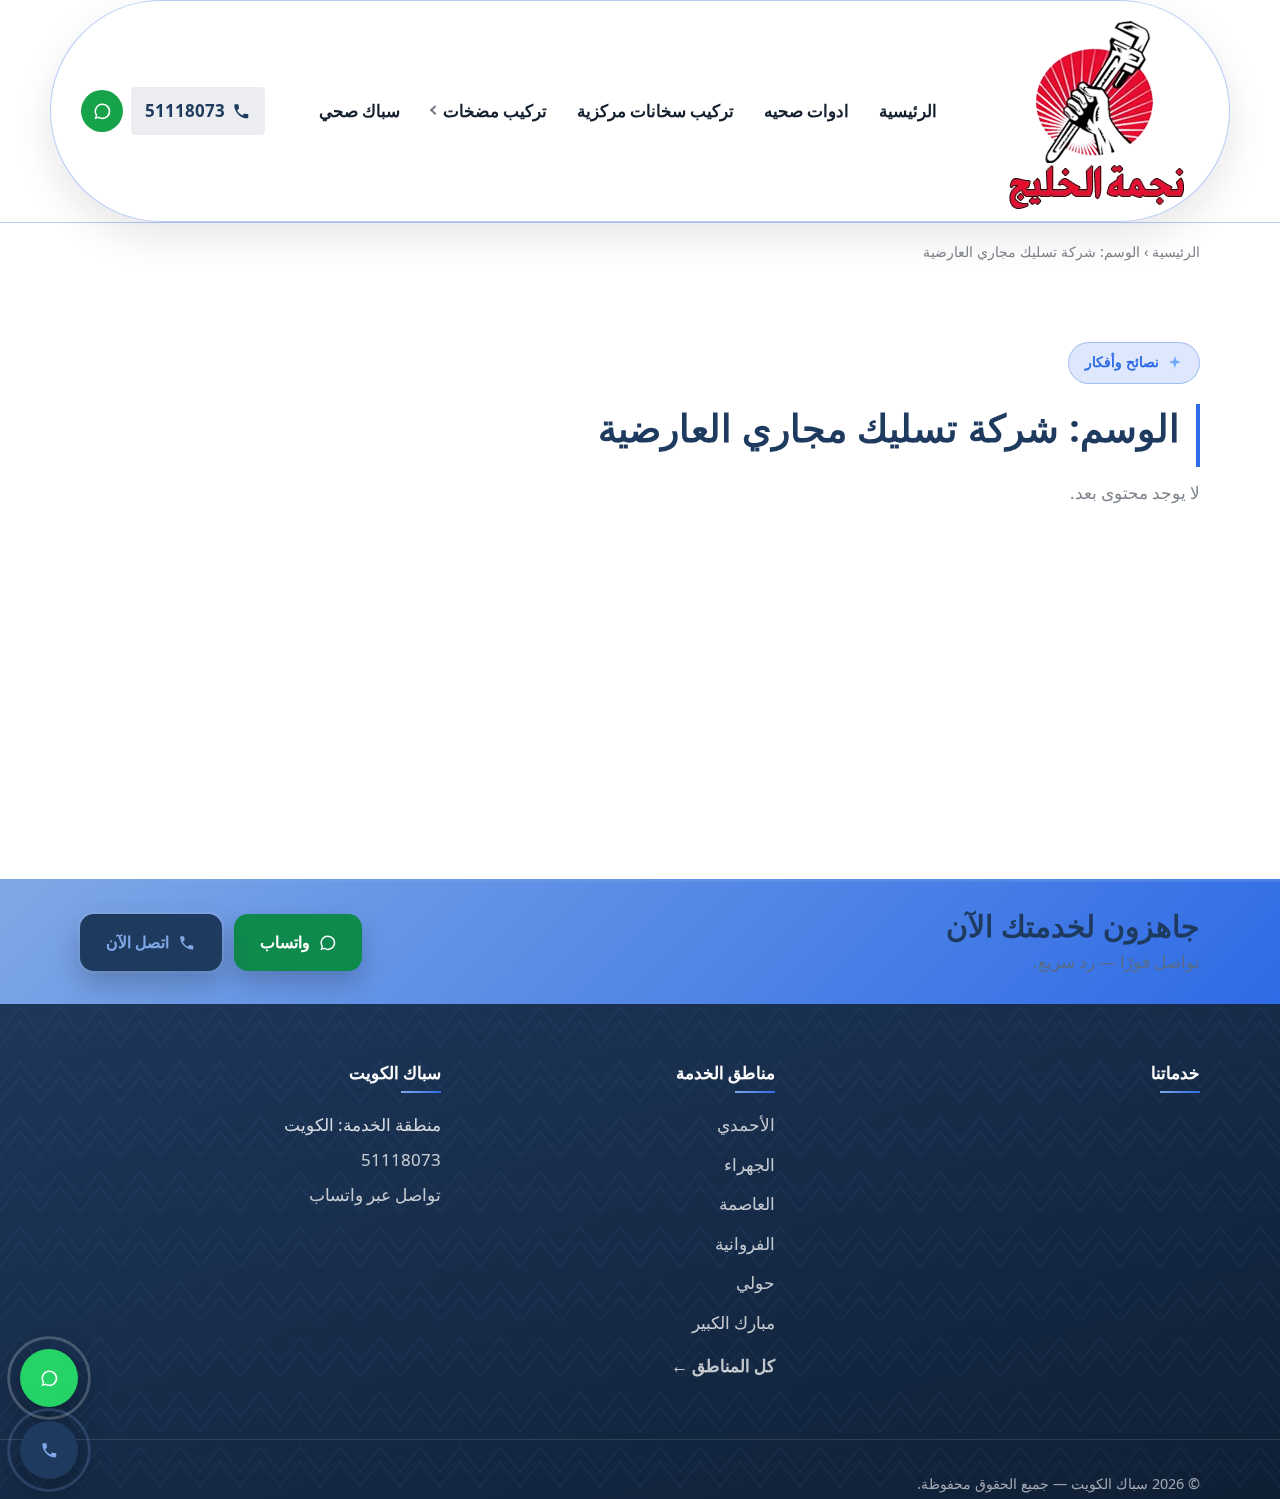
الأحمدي (746, 1124)
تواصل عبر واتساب (375, 1194)
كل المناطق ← (723, 1365)
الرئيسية (908, 110)
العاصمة (747, 1203)
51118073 (401, 1159)
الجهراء (749, 1164)
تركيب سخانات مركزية (655, 110)
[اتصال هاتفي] (49, 1450)
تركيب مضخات (495, 110)
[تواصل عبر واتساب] (102, 111)
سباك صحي (359, 110)
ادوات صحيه (806, 110)
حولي (755, 1282)
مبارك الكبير (733, 1322)
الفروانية (745, 1243)
